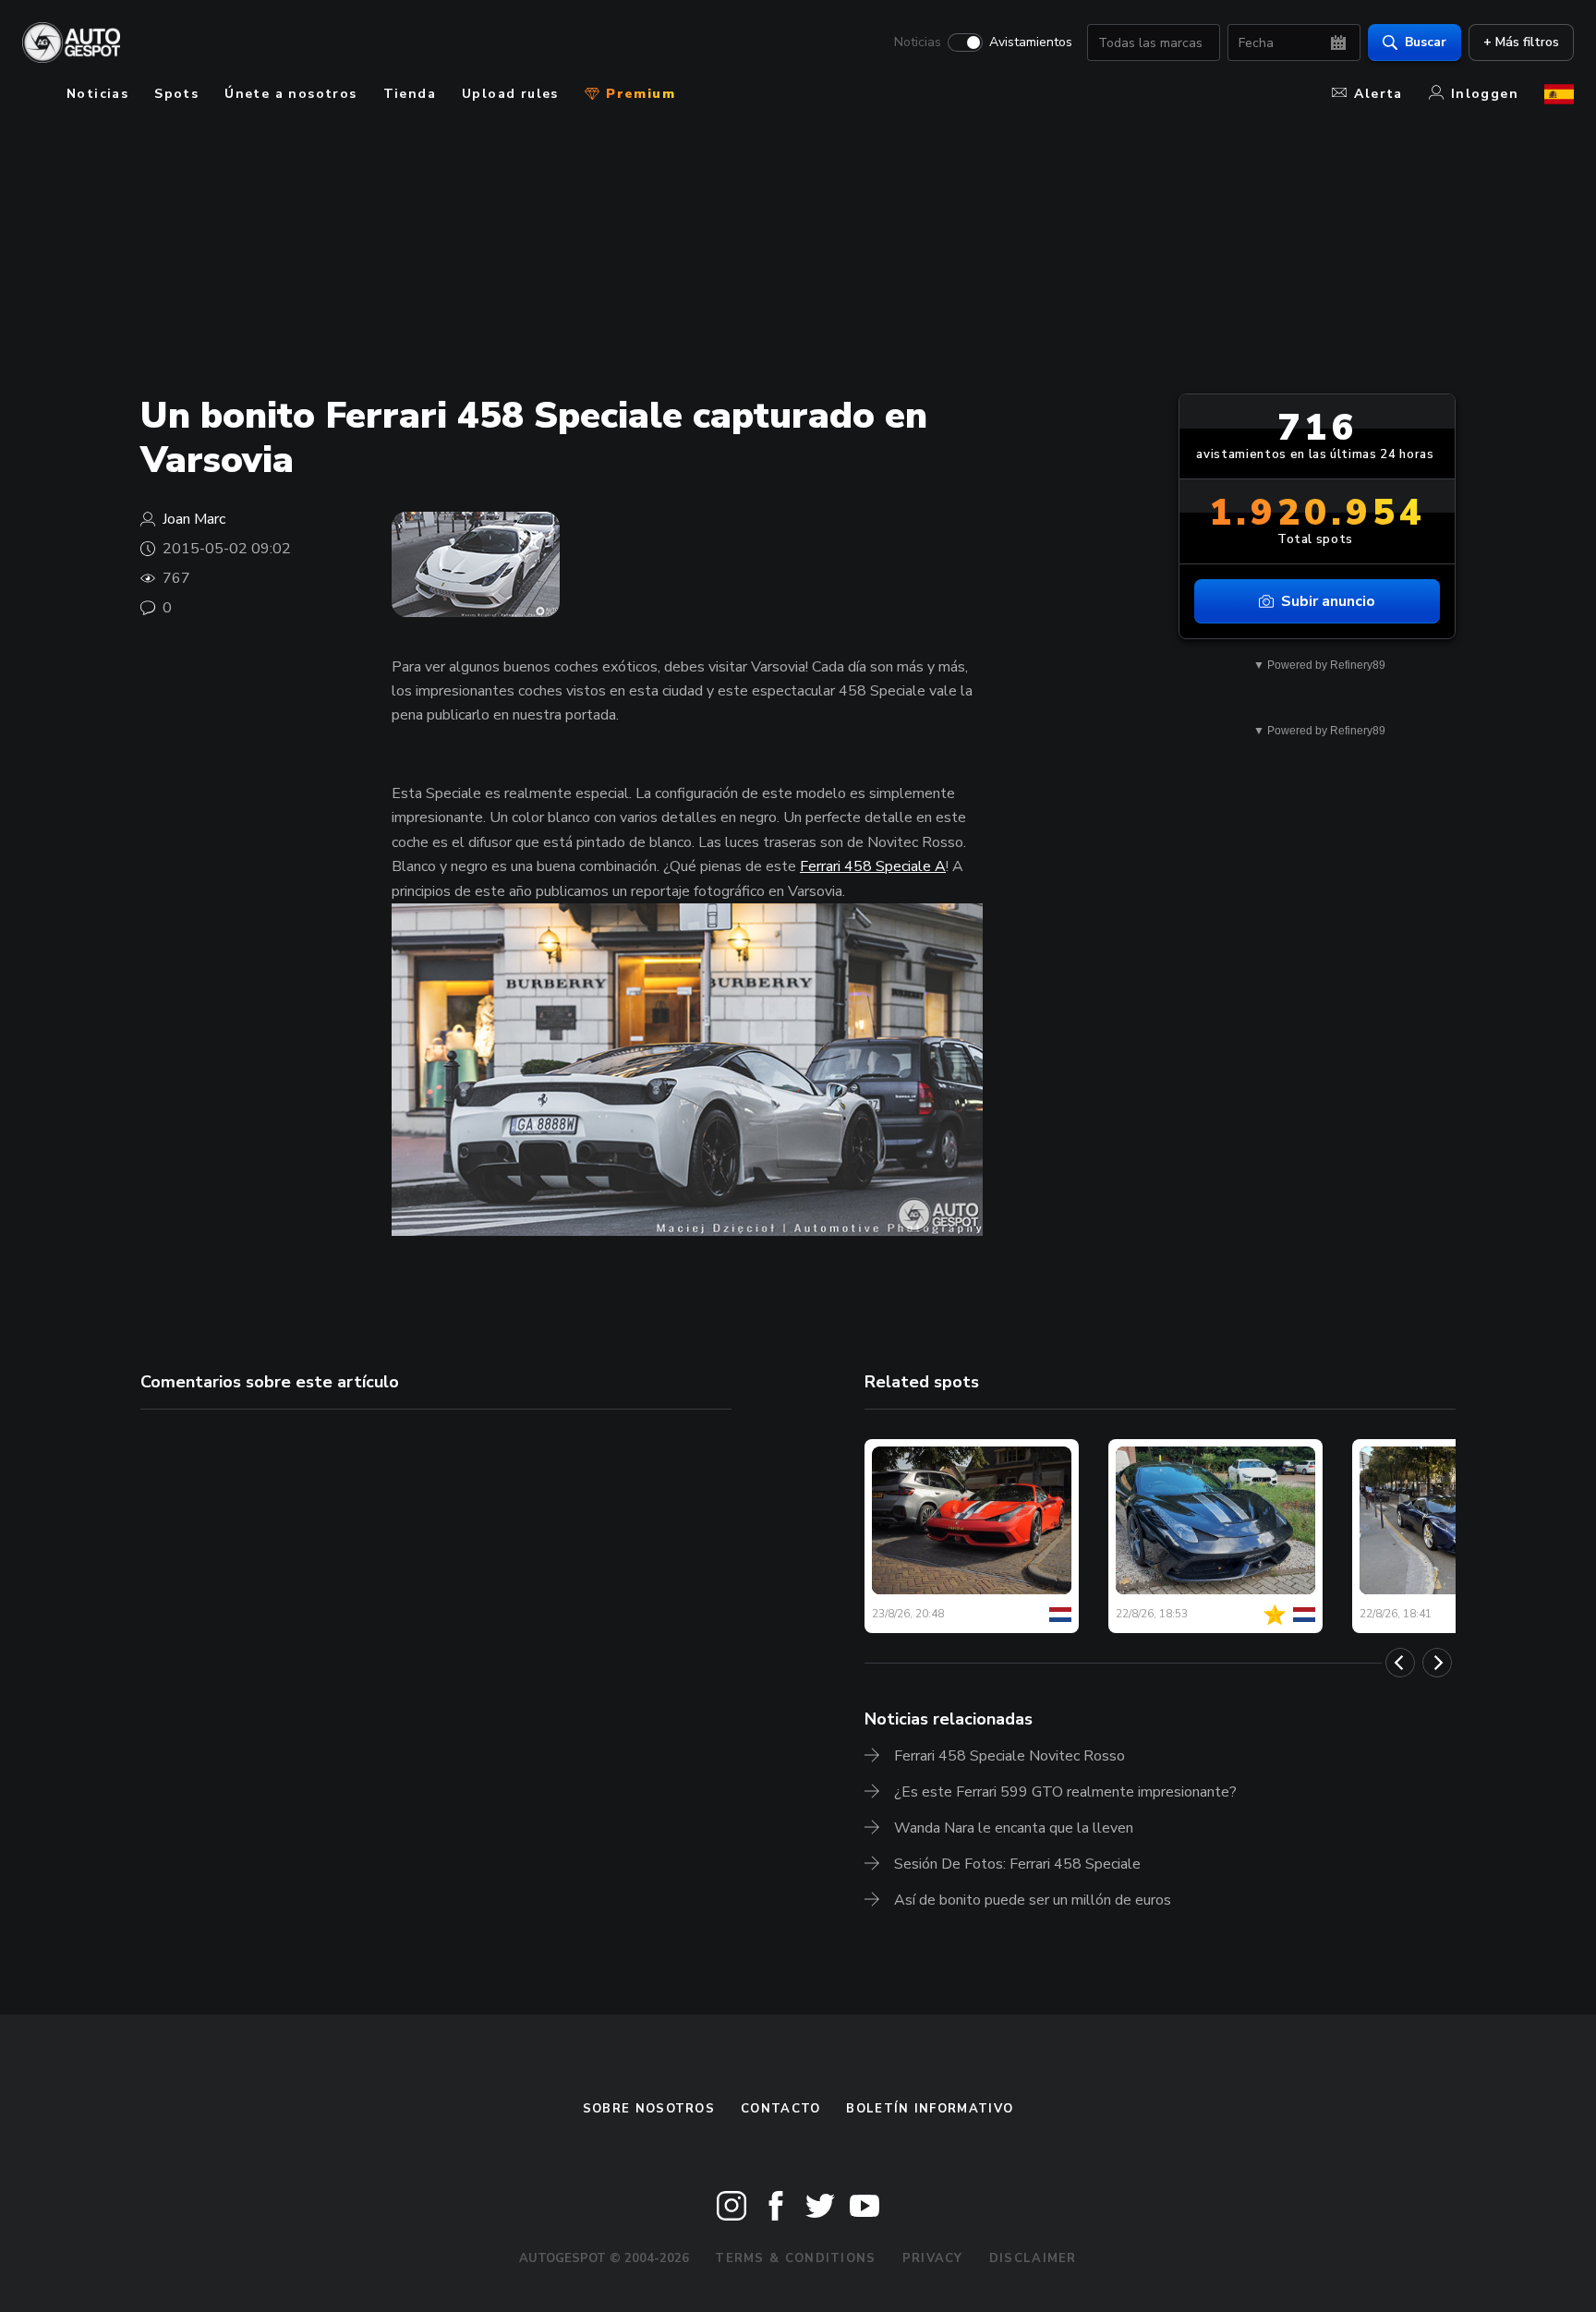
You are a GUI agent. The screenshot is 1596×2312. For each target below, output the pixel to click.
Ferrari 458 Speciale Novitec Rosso (1010, 1756)
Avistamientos (1031, 42)
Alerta (1378, 94)
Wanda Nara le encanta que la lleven (1014, 1828)
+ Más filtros (1521, 42)
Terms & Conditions (795, 2258)
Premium (638, 94)
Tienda (410, 94)
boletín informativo (930, 2109)
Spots (176, 94)
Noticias (918, 42)
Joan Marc (194, 519)
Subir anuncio (1328, 601)
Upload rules (510, 94)
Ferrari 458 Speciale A (873, 866)
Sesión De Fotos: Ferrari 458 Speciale (1017, 1864)
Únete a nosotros (290, 94)
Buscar (1426, 42)
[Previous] (1400, 1663)
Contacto (780, 2109)
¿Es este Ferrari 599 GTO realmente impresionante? (1065, 1792)
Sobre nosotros (649, 2109)
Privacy (933, 2258)
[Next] (1437, 1663)
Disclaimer (1033, 2258)
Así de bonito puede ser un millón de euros (1033, 1900)
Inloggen (1485, 94)
